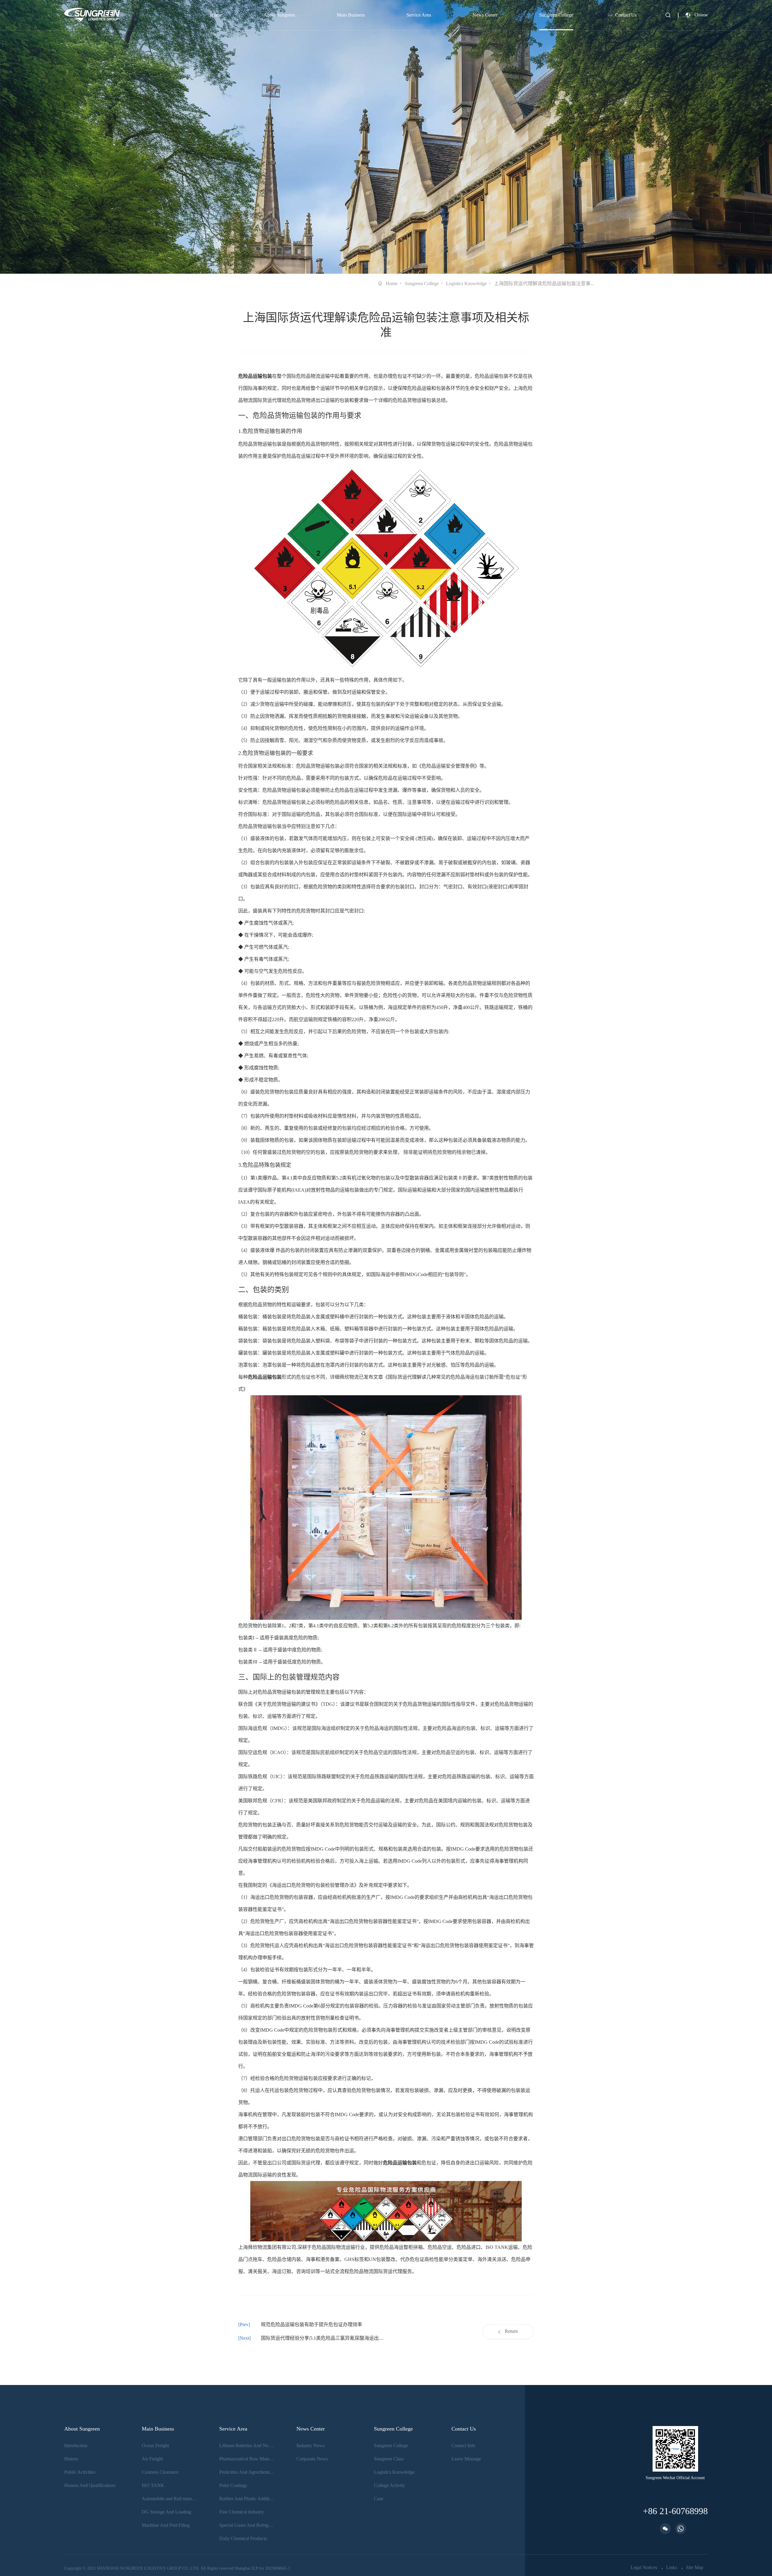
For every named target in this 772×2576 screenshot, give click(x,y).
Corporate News (312, 2459)
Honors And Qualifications (90, 2485)
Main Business (351, 15)
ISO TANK (153, 2485)
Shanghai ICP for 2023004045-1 (262, 2568)
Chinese (701, 15)
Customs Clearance (160, 2472)
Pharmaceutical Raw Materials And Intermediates (247, 2459)
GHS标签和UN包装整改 (370, 2259)
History (71, 2459)
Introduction (76, 2445)
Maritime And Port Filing (166, 2525)
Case (379, 2499)
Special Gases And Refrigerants (247, 2525)
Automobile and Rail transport (169, 2499)
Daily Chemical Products (243, 2538)
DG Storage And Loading (166, 2512)
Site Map (695, 2568)
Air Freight (152, 2459)
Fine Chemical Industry (242, 2512)
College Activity (389, 2485)
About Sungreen (279, 15)
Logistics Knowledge (466, 283)
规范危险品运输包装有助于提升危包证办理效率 (312, 2324)
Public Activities (80, 2472)
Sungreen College (556, 15)
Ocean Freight (155, 2445)
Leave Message (466, 2459)
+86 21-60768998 (675, 2511)
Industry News (310, 2445)
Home (216, 15)
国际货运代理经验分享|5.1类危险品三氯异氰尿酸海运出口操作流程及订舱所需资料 (323, 2338)
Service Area (419, 15)
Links (672, 2568)
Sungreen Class (389, 2459)
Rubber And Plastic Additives (247, 2499)
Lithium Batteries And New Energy (247, 2445)
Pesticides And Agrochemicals (247, 2472)
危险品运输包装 (255, 376)
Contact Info (463, 2445)
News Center (485, 15)
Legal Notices (644, 2568)
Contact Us (626, 15)
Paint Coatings (233, 2485)
